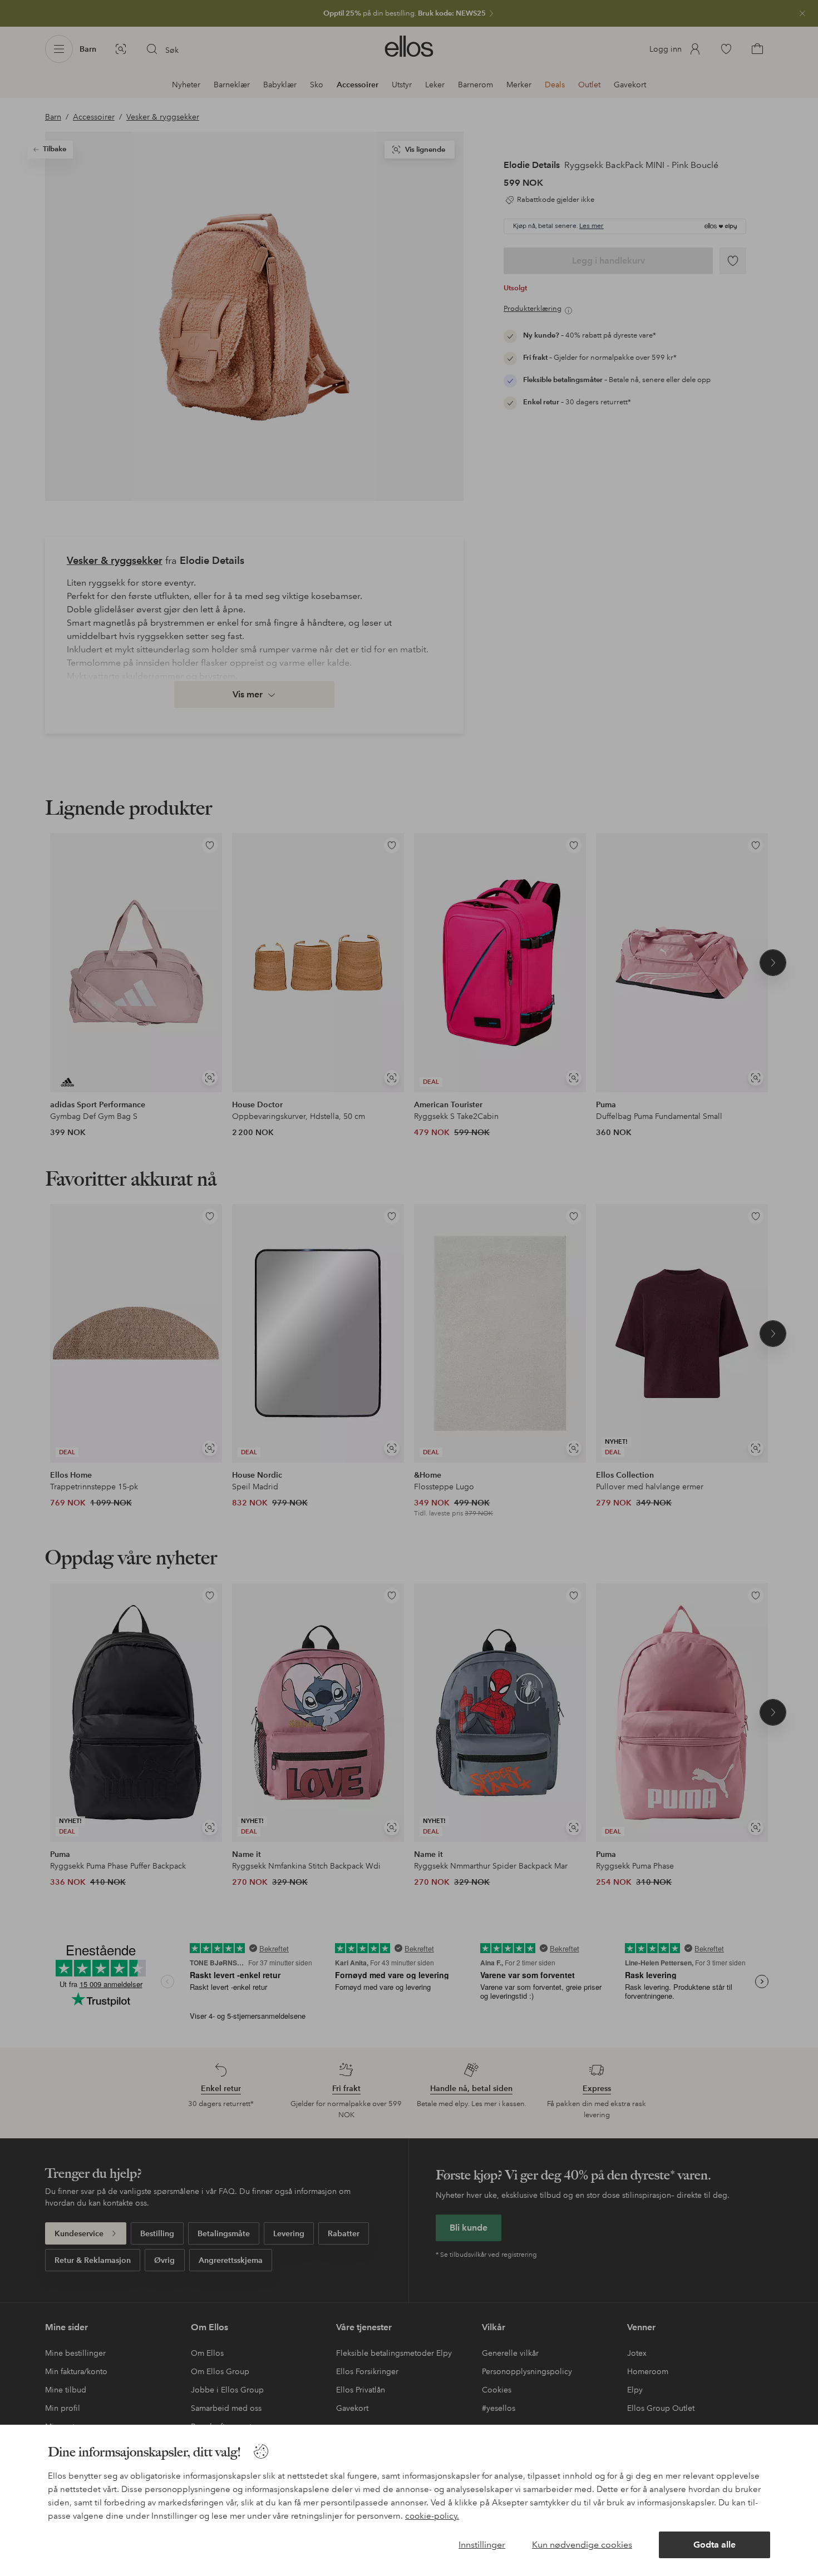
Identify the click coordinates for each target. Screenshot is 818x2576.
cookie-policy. (432, 2516)
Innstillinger (482, 2545)
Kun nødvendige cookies (582, 2545)
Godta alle (714, 2545)
